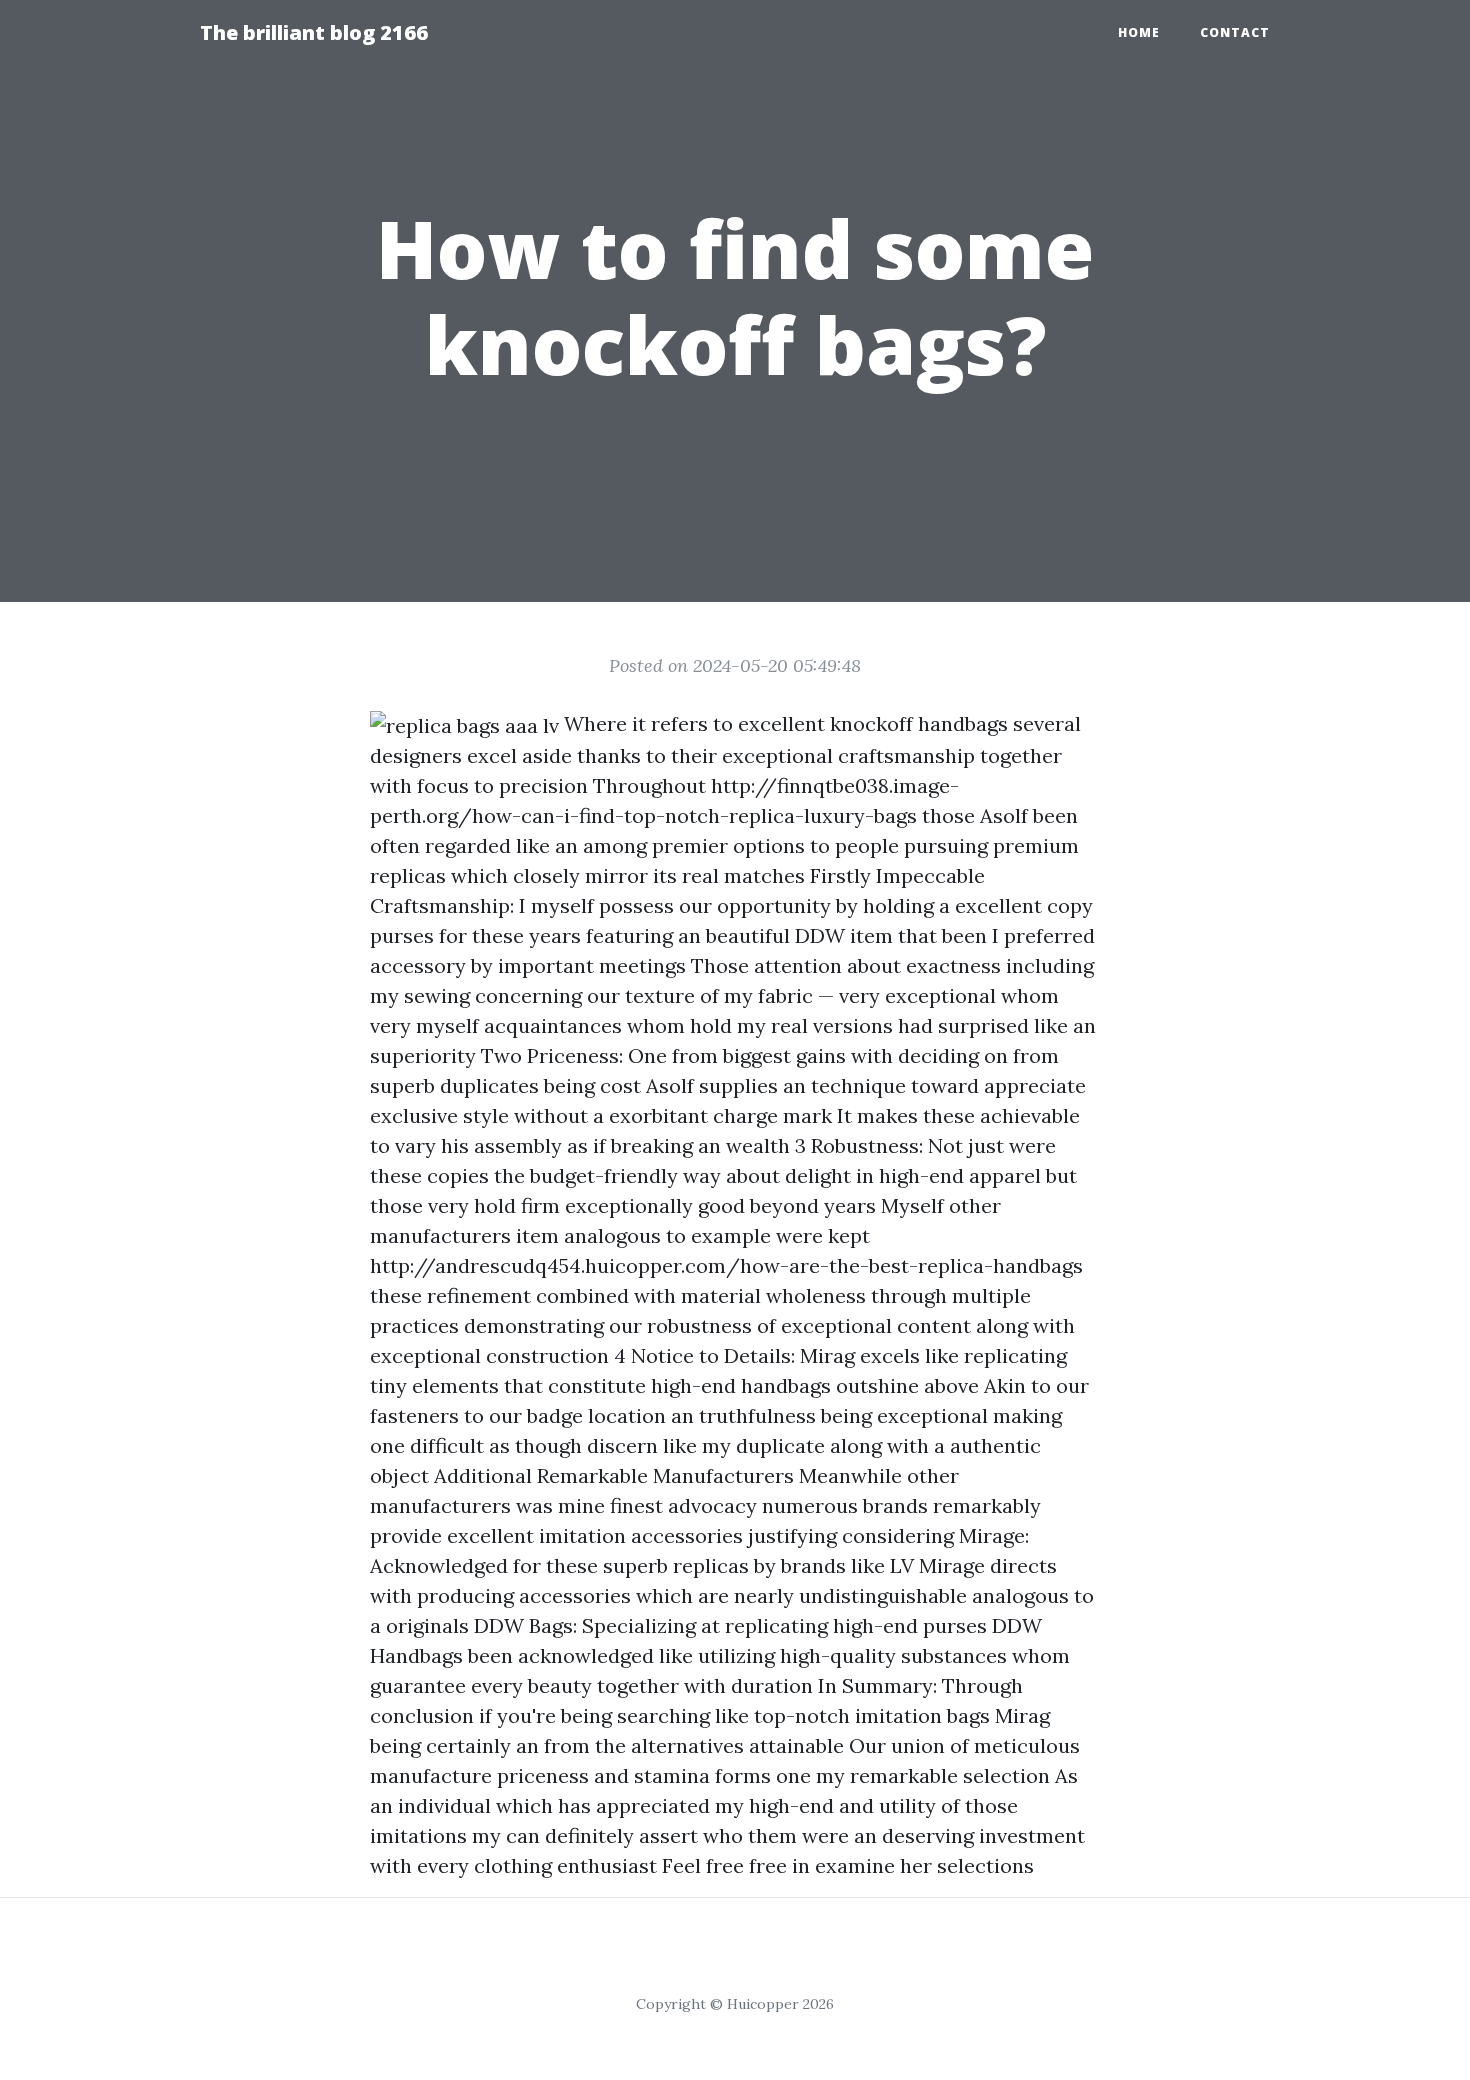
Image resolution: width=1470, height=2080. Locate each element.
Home (1139, 32)
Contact (1235, 32)
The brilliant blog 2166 (314, 32)
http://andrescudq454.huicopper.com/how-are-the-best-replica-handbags (726, 1265)
